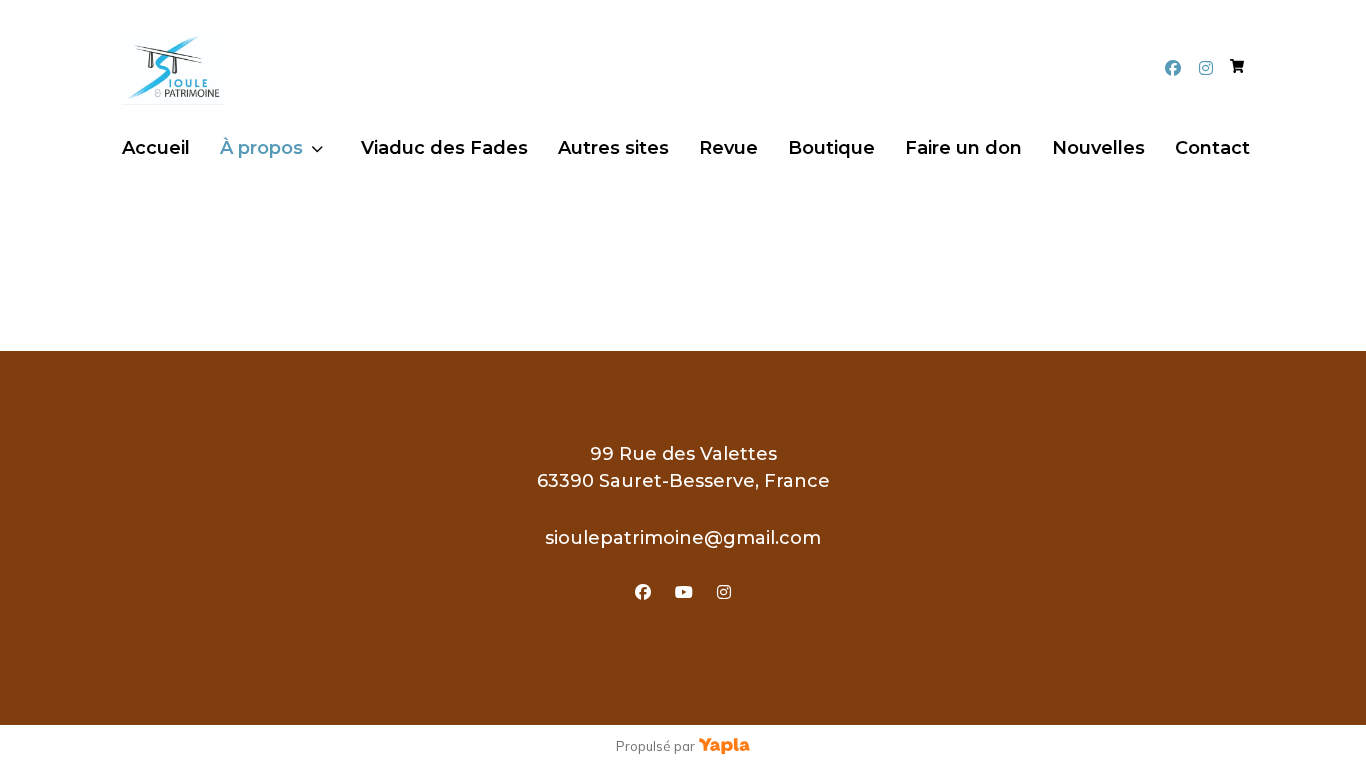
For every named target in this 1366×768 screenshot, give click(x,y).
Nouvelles (1098, 148)
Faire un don (963, 148)
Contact (1212, 148)
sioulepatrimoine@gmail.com (683, 538)
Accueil (156, 148)
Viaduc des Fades (444, 148)
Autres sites (613, 148)
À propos (261, 148)
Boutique (831, 148)
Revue (728, 148)
